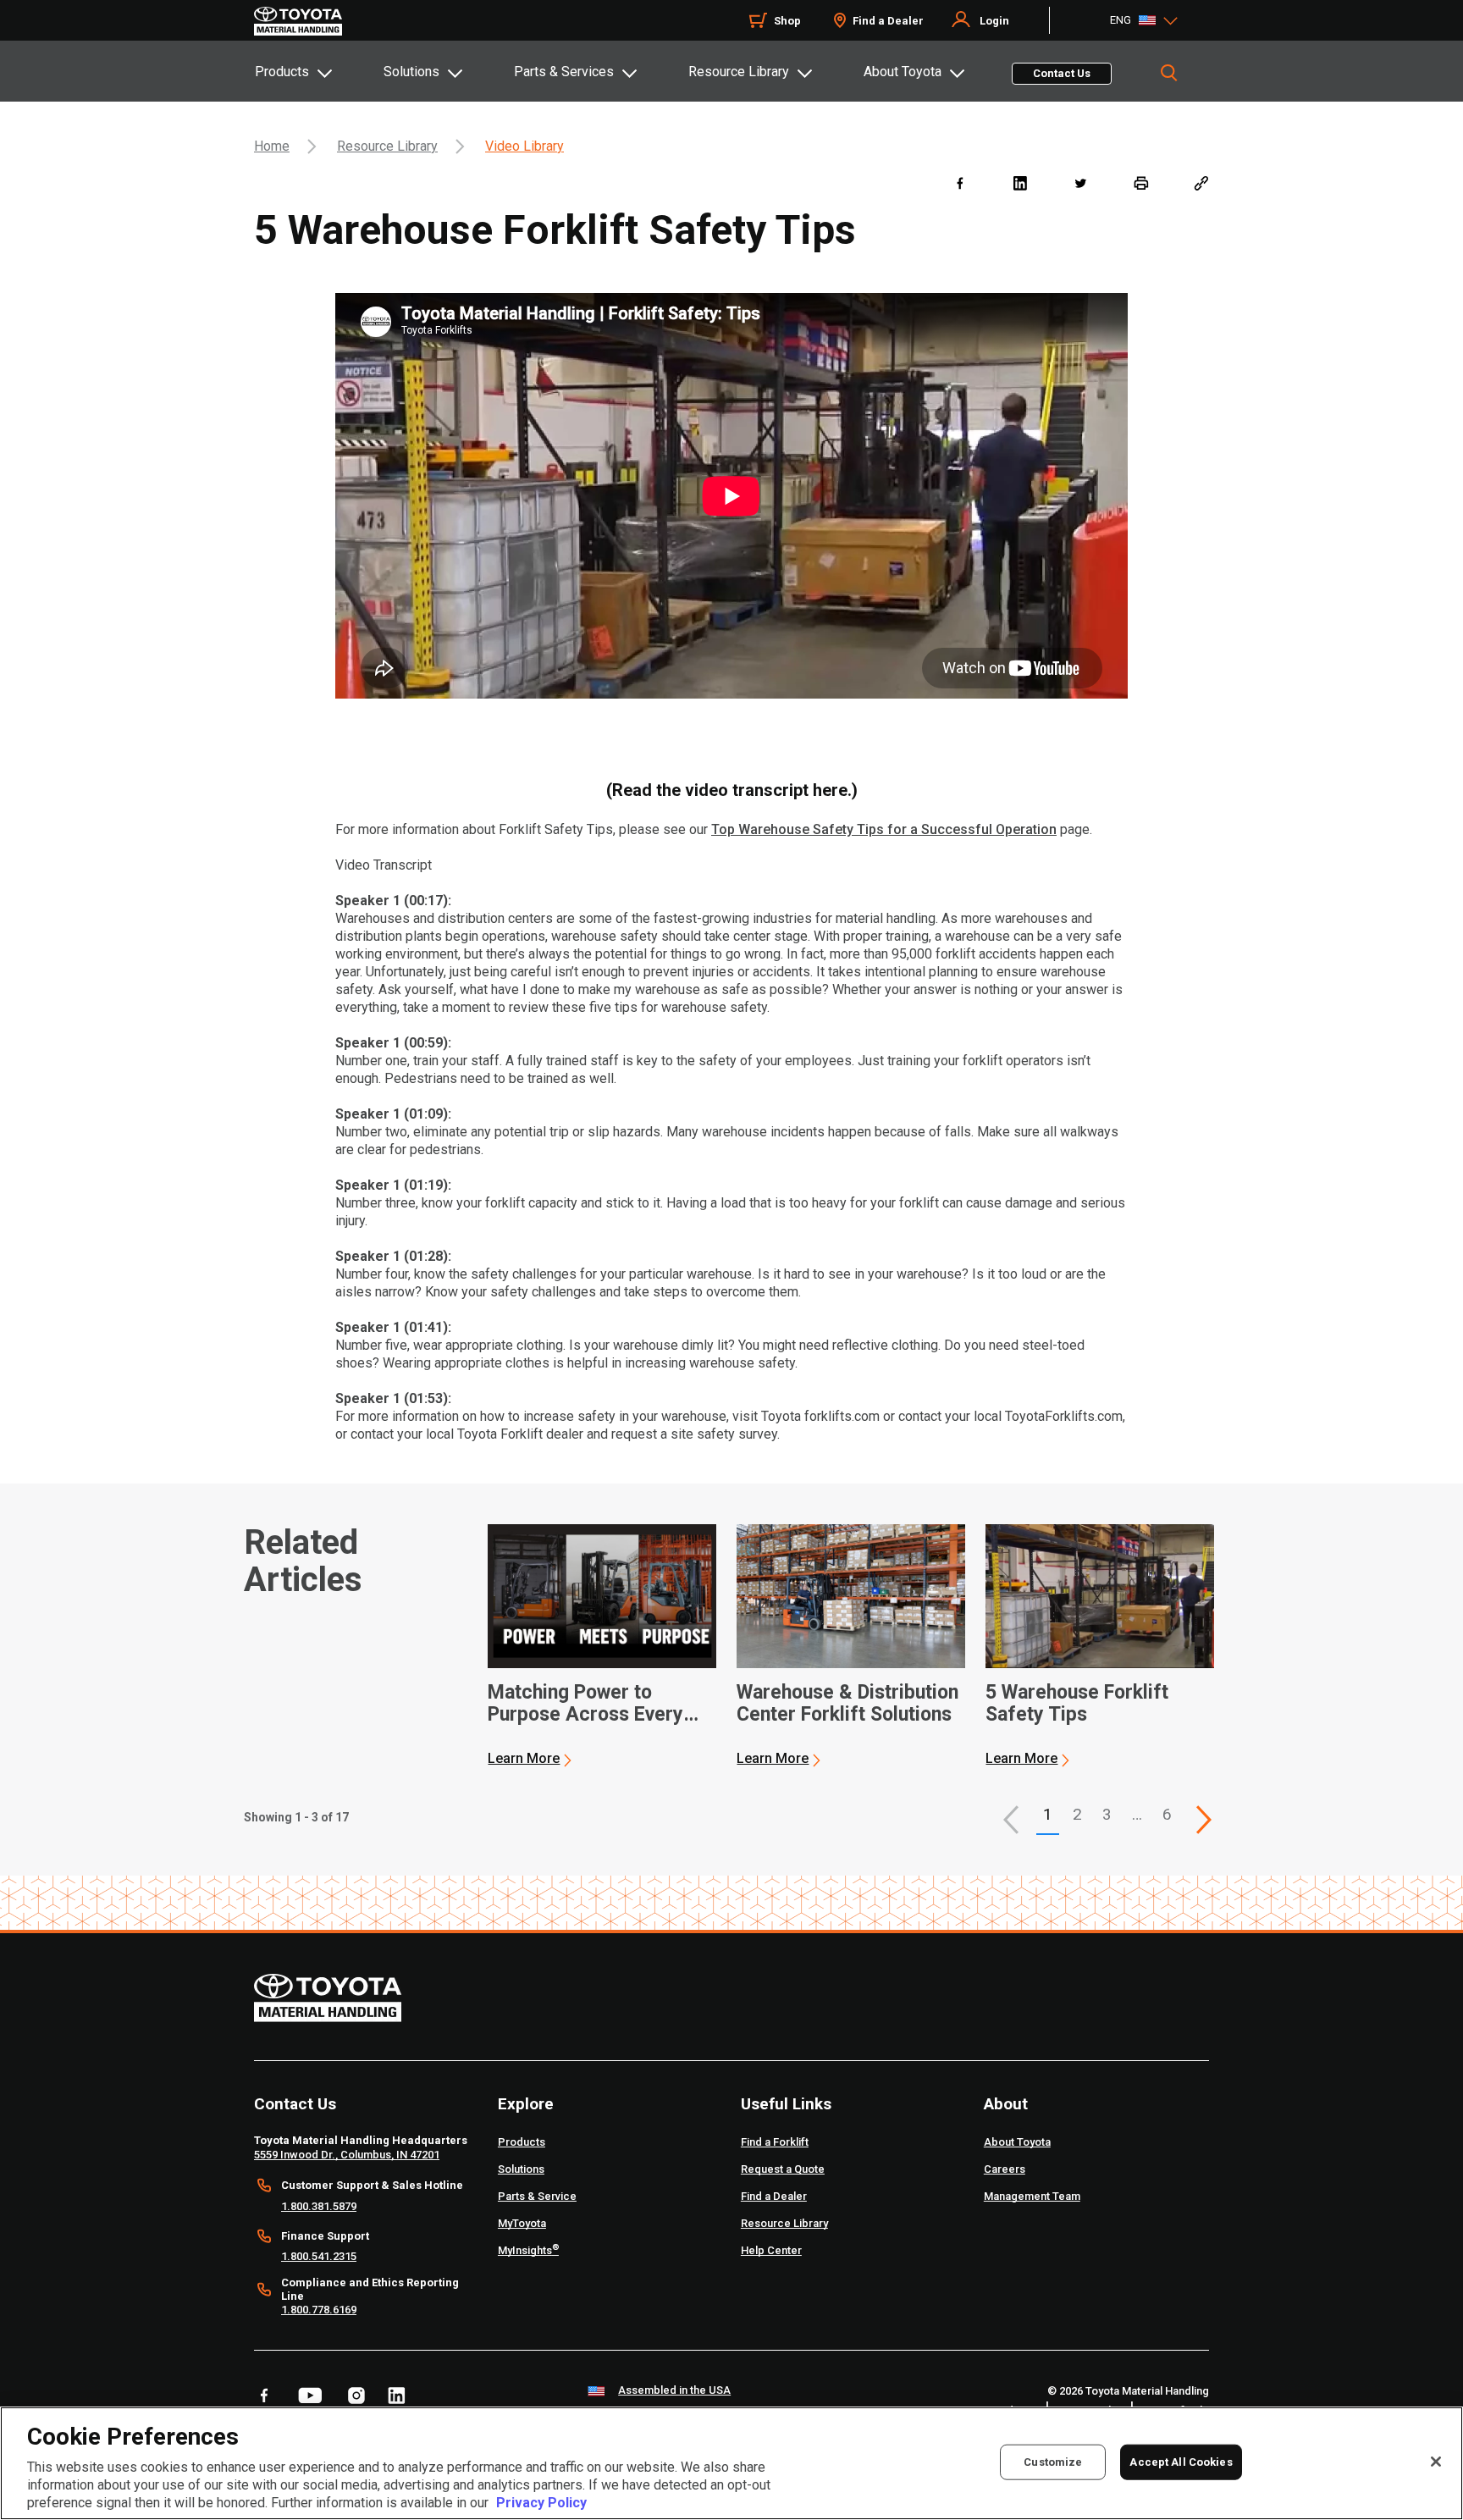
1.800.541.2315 (319, 2256)
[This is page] (1204, 1820)
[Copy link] (1201, 182)
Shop (787, 21)
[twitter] (1080, 182)
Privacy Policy (541, 2503)
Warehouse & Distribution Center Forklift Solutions (847, 1704)
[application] (602, 1646)
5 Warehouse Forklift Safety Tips (1077, 1704)
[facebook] (960, 182)
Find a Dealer (888, 21)
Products (282, 72)
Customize (1053, 2462)
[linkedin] (1020, 182)
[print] (1141, 182)
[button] (1011, 1820)
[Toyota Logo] (298, 21)
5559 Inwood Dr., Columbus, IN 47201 (347, 2155)
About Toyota (903, 72)
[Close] (1436, 2462)
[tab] (318, 71)
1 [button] (1048, 1814)
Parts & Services (564, 72)
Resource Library (739, 72)
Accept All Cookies (1181, 2462)
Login (994, 21)
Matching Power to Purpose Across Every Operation (585, 1704)
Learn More (524, 1758)
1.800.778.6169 (319, 2310)
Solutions (411, 72)
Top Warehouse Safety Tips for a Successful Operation (884, 829)
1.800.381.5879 (319, 2206)
